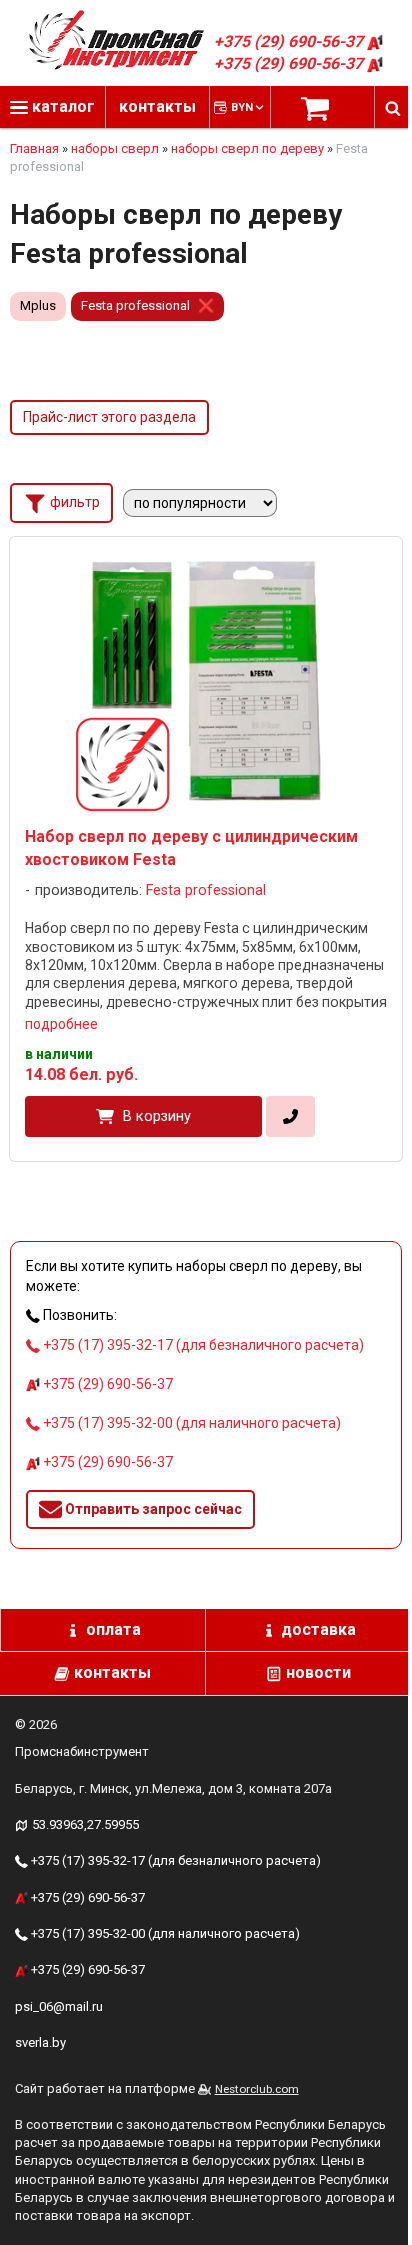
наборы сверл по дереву (247, 148)
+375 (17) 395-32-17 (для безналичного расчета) (202, 1345)
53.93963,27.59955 (85, 1824)
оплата (113, 1629)
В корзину (157, 1116)
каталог (61, 106)
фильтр (73, 502)
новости (318, 1672)
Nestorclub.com (257, 2089)
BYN (242, 107)
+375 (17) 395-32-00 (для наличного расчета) (190, 1423)
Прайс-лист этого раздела (109, 417)
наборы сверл (115, 148)
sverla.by (40, 2042)
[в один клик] (290, 1117)
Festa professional (135, 305)
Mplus (38, 305)
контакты (157, 106)
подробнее (61, 1024)
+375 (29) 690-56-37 (290, 41)
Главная (34, 148)
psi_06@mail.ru (59, 2006)
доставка (318, 1629)
